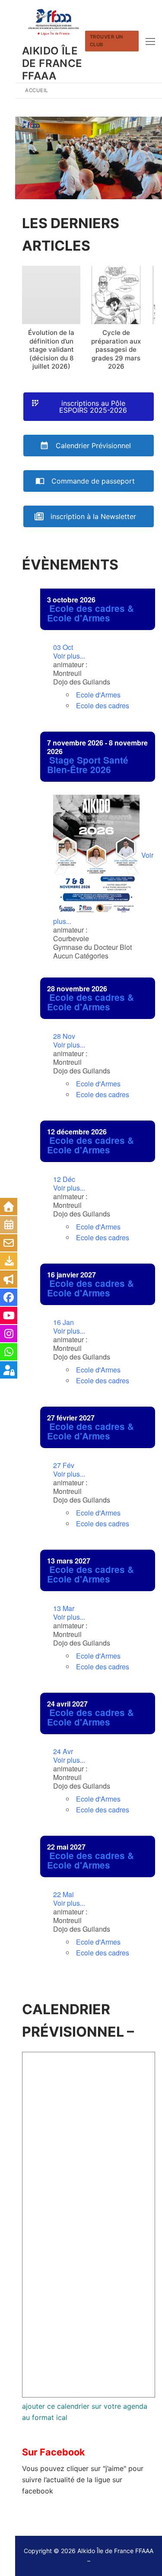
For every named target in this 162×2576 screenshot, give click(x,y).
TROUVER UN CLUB (106, 41)
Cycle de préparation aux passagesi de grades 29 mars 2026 (116, 349)
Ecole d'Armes (98, 695)
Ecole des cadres (103, 705)
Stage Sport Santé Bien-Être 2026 (88, 765)
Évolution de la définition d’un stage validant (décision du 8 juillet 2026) (51, 349)
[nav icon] (150, 41)
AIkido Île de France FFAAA (52, 63)
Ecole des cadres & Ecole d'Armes (91, 613)
